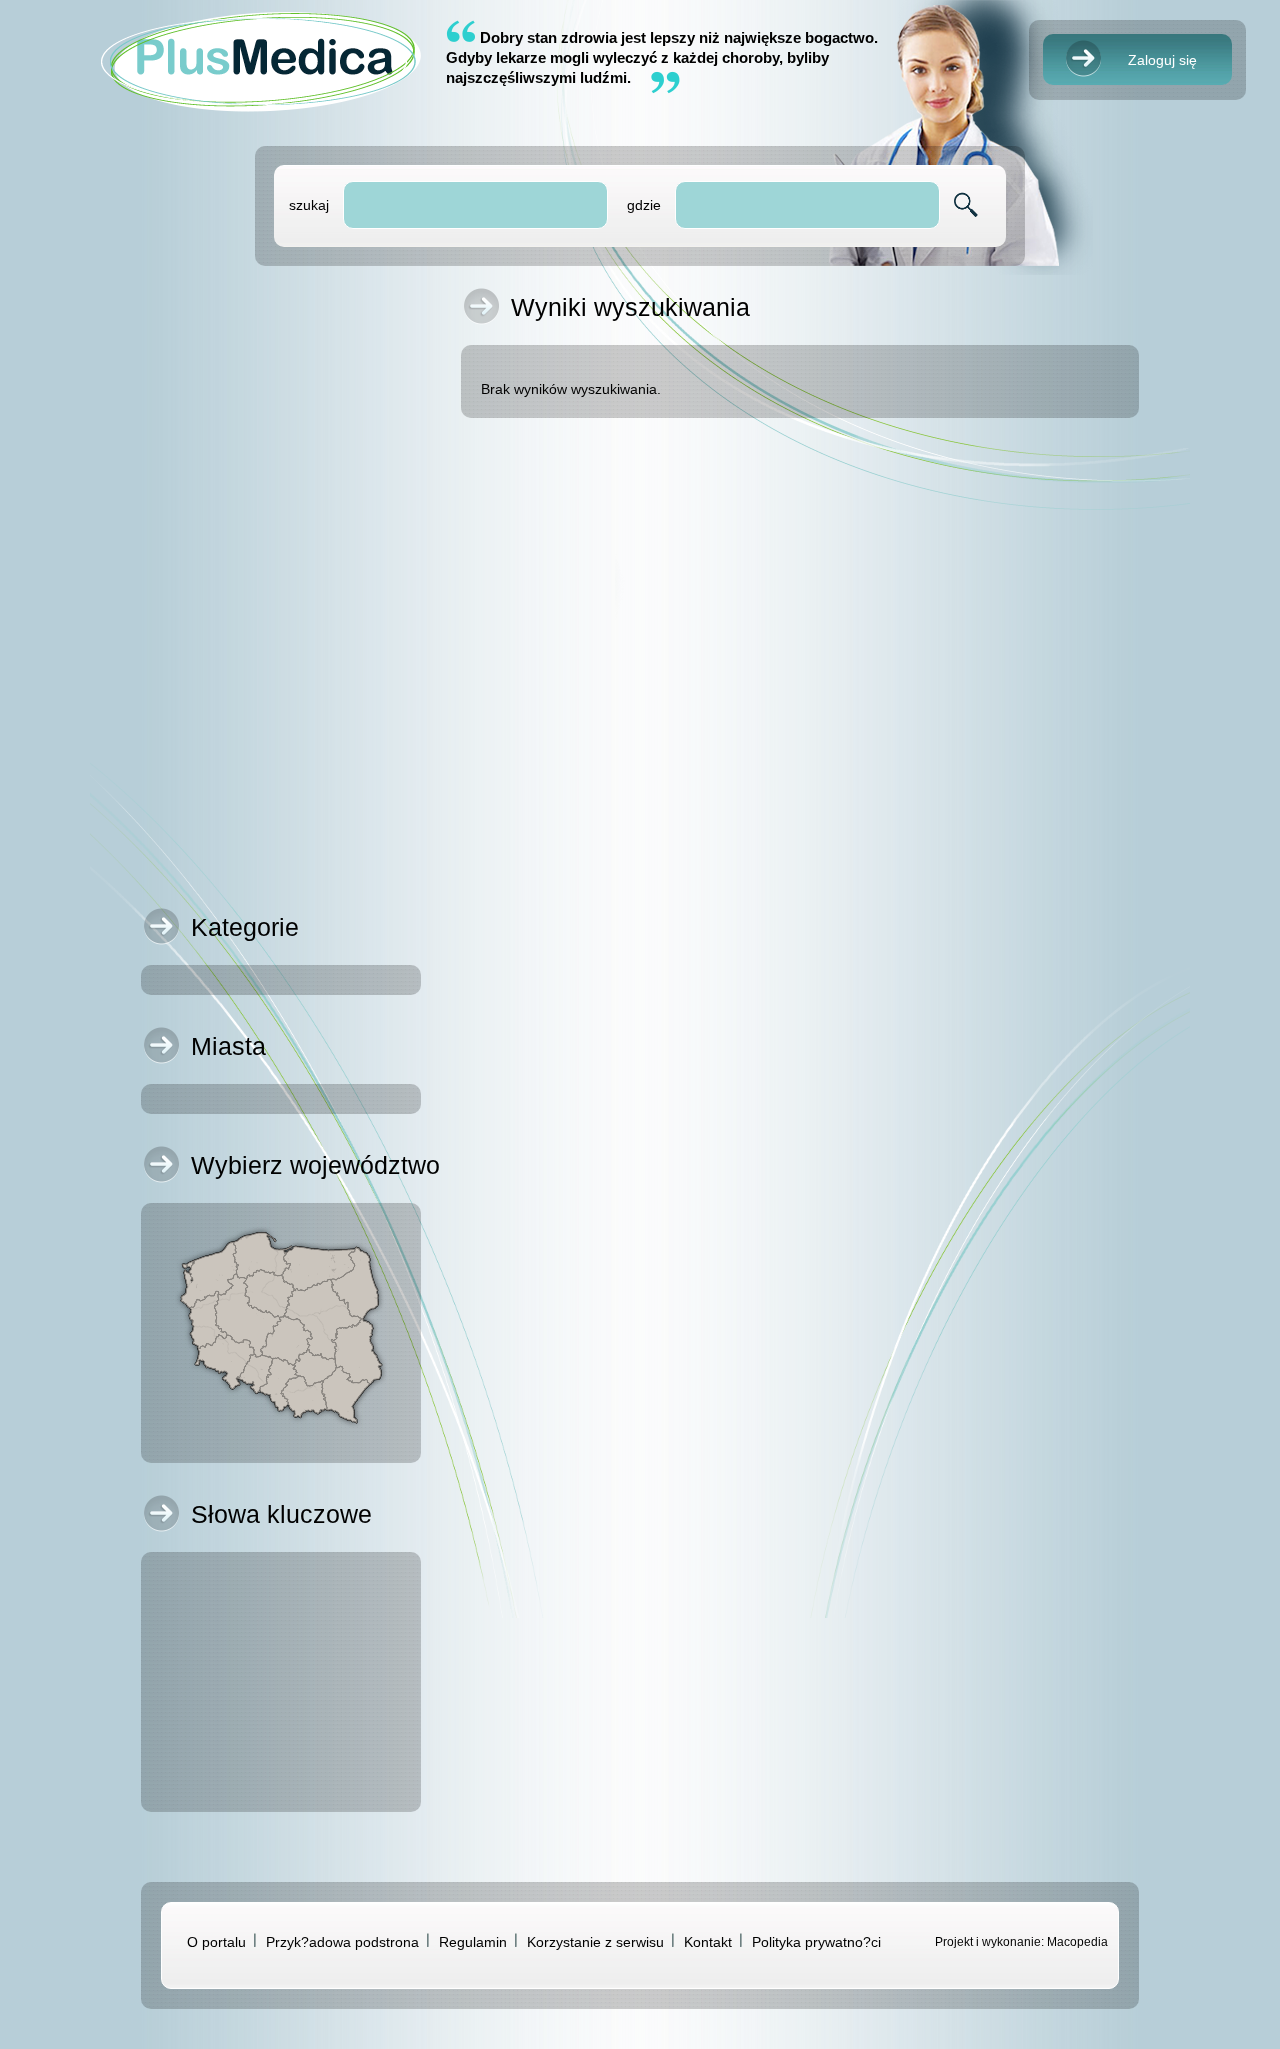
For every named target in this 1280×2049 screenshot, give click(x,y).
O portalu (216, 1942)
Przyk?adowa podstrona (342, 1942)
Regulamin (473, 1942)
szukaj (309, 205)
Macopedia (1077, 1942)
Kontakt (708, 1942)
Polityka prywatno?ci (816, 1942)
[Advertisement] (281, 596)
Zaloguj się (1162, 60)
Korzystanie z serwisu (595, 1942)
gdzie (644, 205)
